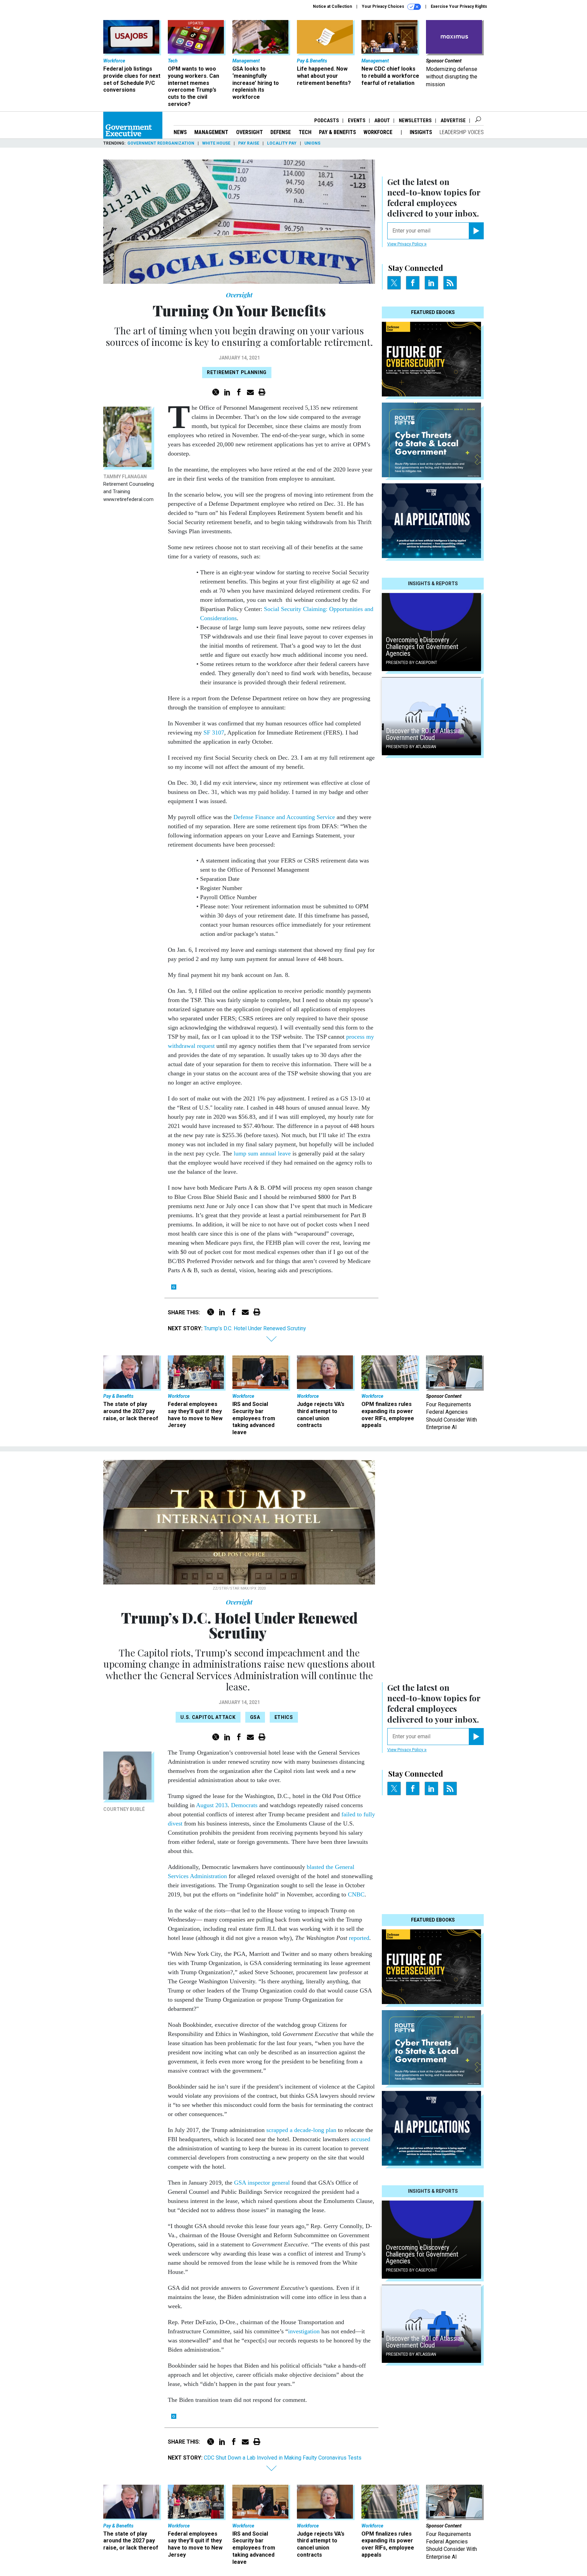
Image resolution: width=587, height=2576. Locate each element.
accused (361, 2139)
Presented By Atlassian (411, 747)
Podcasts (327, 121)
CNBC (356, 1894)
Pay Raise (249, 143)
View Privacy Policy (406, 244)
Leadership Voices (462, 132)
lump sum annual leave (261, 1153)
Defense (281, 132)
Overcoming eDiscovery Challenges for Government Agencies (422, 647)
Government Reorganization (161, 143)
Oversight (250, 132)
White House (216, 143)
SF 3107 (213, 733)
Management (211, 132)
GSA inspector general (261, 2183)
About (382, 121)
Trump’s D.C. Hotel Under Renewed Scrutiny (256, 1328)
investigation (304, 2331)
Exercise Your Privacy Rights (459, 6)
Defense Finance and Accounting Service (284, 817)
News (180, 132)
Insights (421, 132)
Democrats (244, 1805)
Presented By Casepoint (412, 663)
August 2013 (212, 1805)
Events (357, 121)
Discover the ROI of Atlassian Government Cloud (425, 734)
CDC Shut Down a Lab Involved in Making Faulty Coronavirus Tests (283, 2458)
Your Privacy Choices (384, 6)
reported (359, 1938)
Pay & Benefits (337, 132)
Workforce (379, 132)
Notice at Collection (332, 6)
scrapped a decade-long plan (300, 2130)
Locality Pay (282, 143)
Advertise (453, 121)
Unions (312, 143)
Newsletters (415, 121)
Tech (305, 132)
